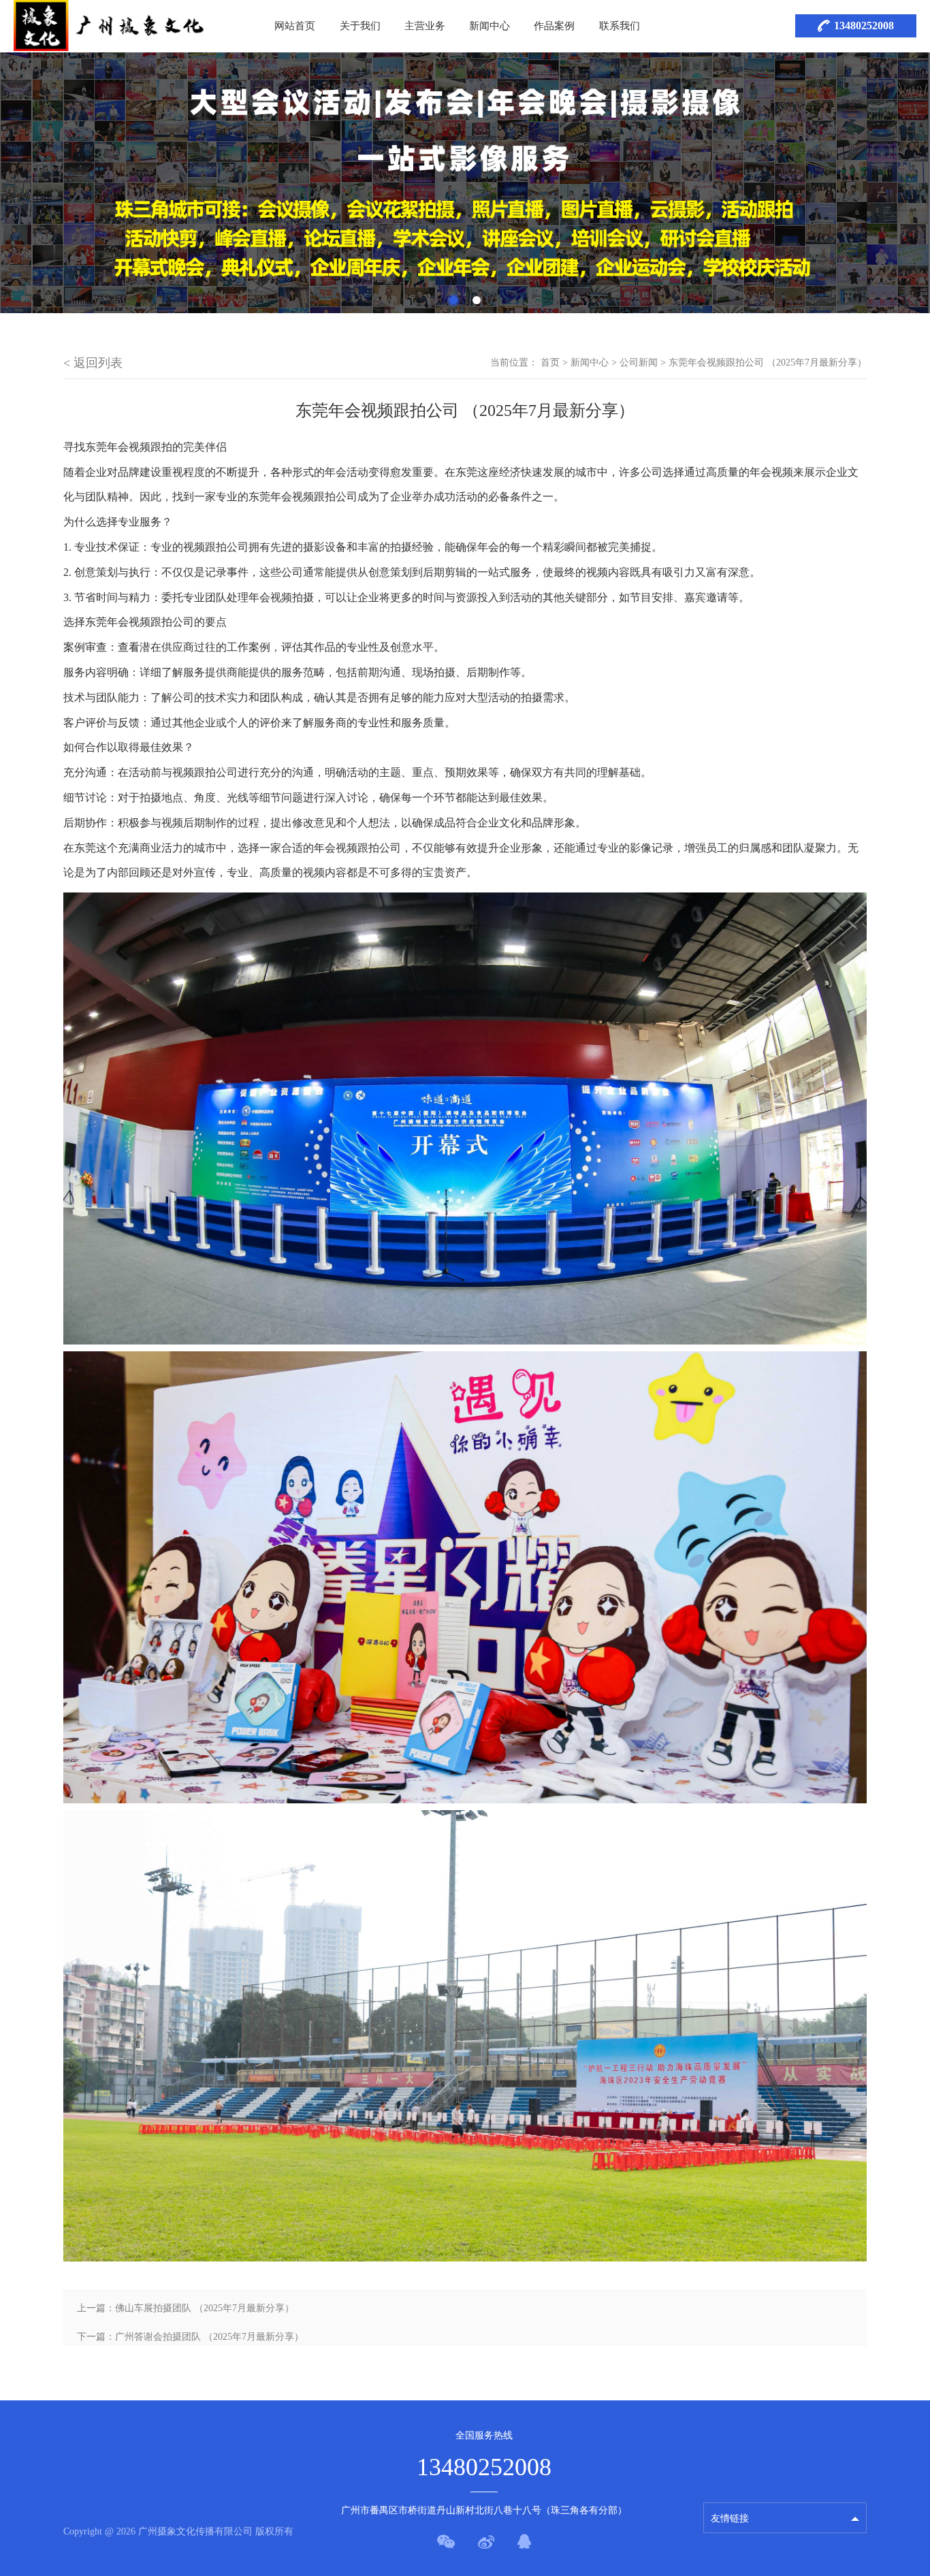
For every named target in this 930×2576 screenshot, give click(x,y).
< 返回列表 (93, 363)
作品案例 (554, 26)
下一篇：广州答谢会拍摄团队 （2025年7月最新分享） (190, 2337)
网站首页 (295, 26)
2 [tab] (477, 300)
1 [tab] (453, 300)
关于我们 (360, 26)
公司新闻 (639, 363)
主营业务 (425, 26)
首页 (550, 363)
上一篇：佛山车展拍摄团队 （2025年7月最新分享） (186, 2308)
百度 (720, 2461)
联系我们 (620, 26)
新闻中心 (490, 26)
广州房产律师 (739, 2485)
